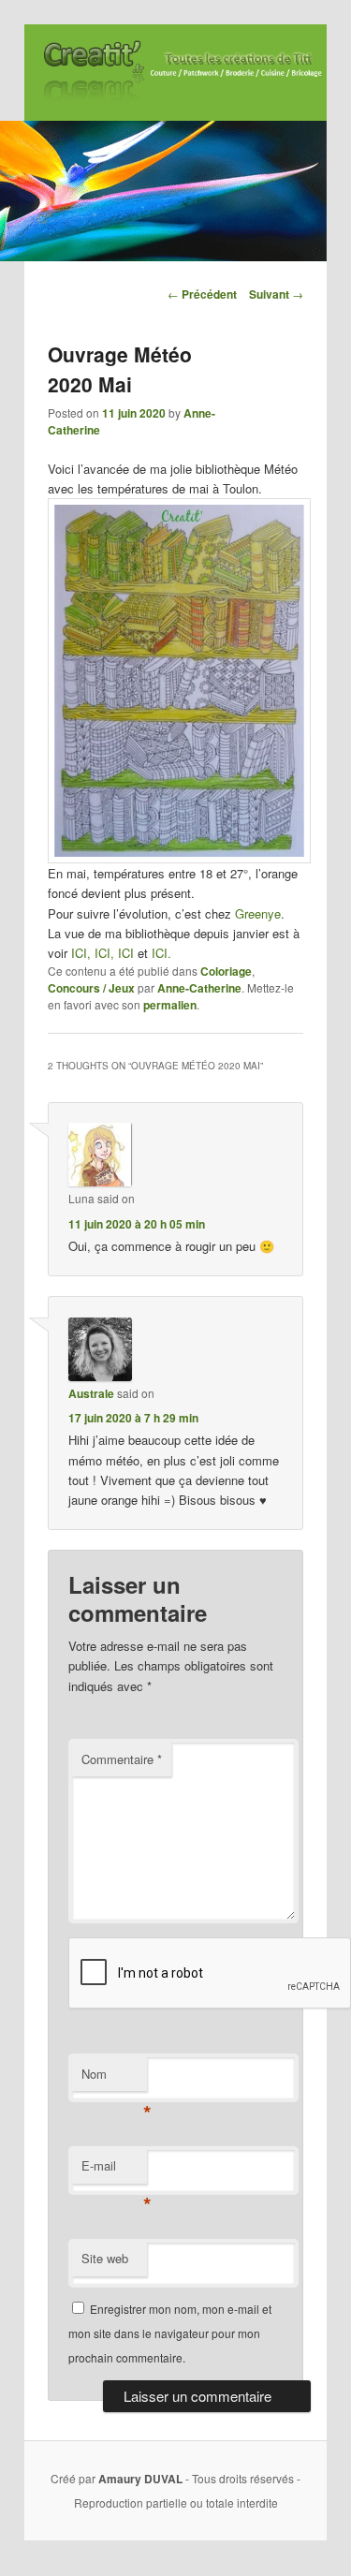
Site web (105, 2258)
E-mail (114, 2170)
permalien (170, 1005)
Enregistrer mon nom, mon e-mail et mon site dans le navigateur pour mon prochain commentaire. (170, 2333)
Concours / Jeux (91, 988)
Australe (91, 1393)
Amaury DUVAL (140, 2479)
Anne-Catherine (199, 988)
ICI (126, 953)
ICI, (83, 953)
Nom (114, 2078)
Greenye (258, 913)
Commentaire (122, 1759)
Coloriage (226, 971)
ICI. (161, 953)
